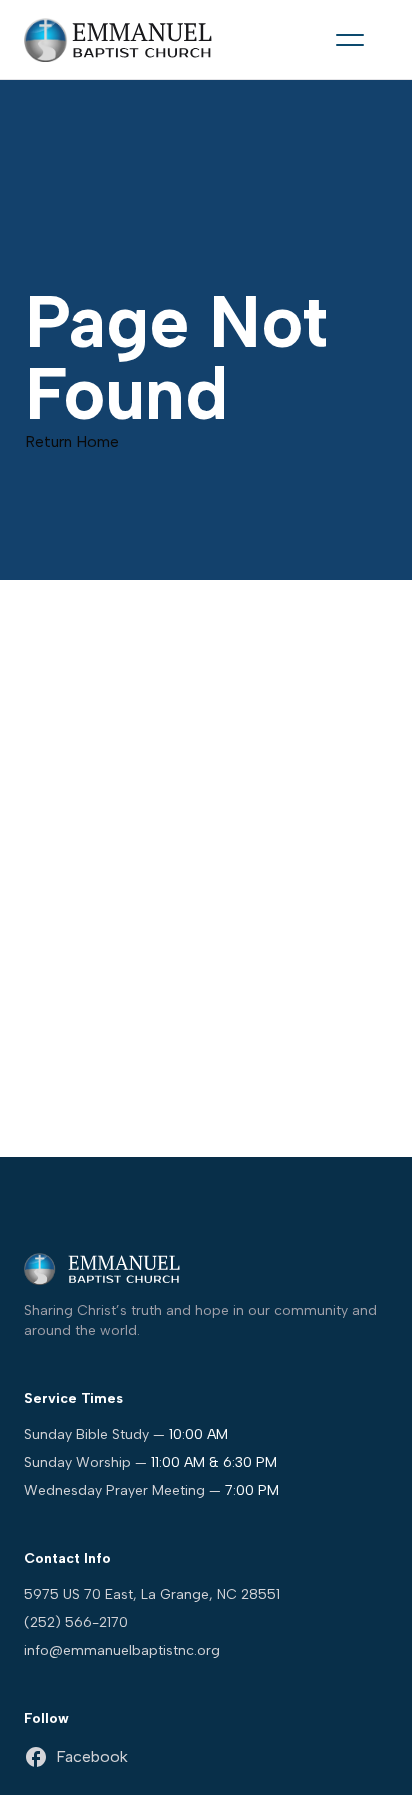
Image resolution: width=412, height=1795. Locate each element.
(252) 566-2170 (76, 1622)
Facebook (92, 1756)
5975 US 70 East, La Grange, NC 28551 (152, 1594)
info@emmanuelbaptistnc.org (122, 1650)
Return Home (72, 441)
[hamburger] (350, 40)
